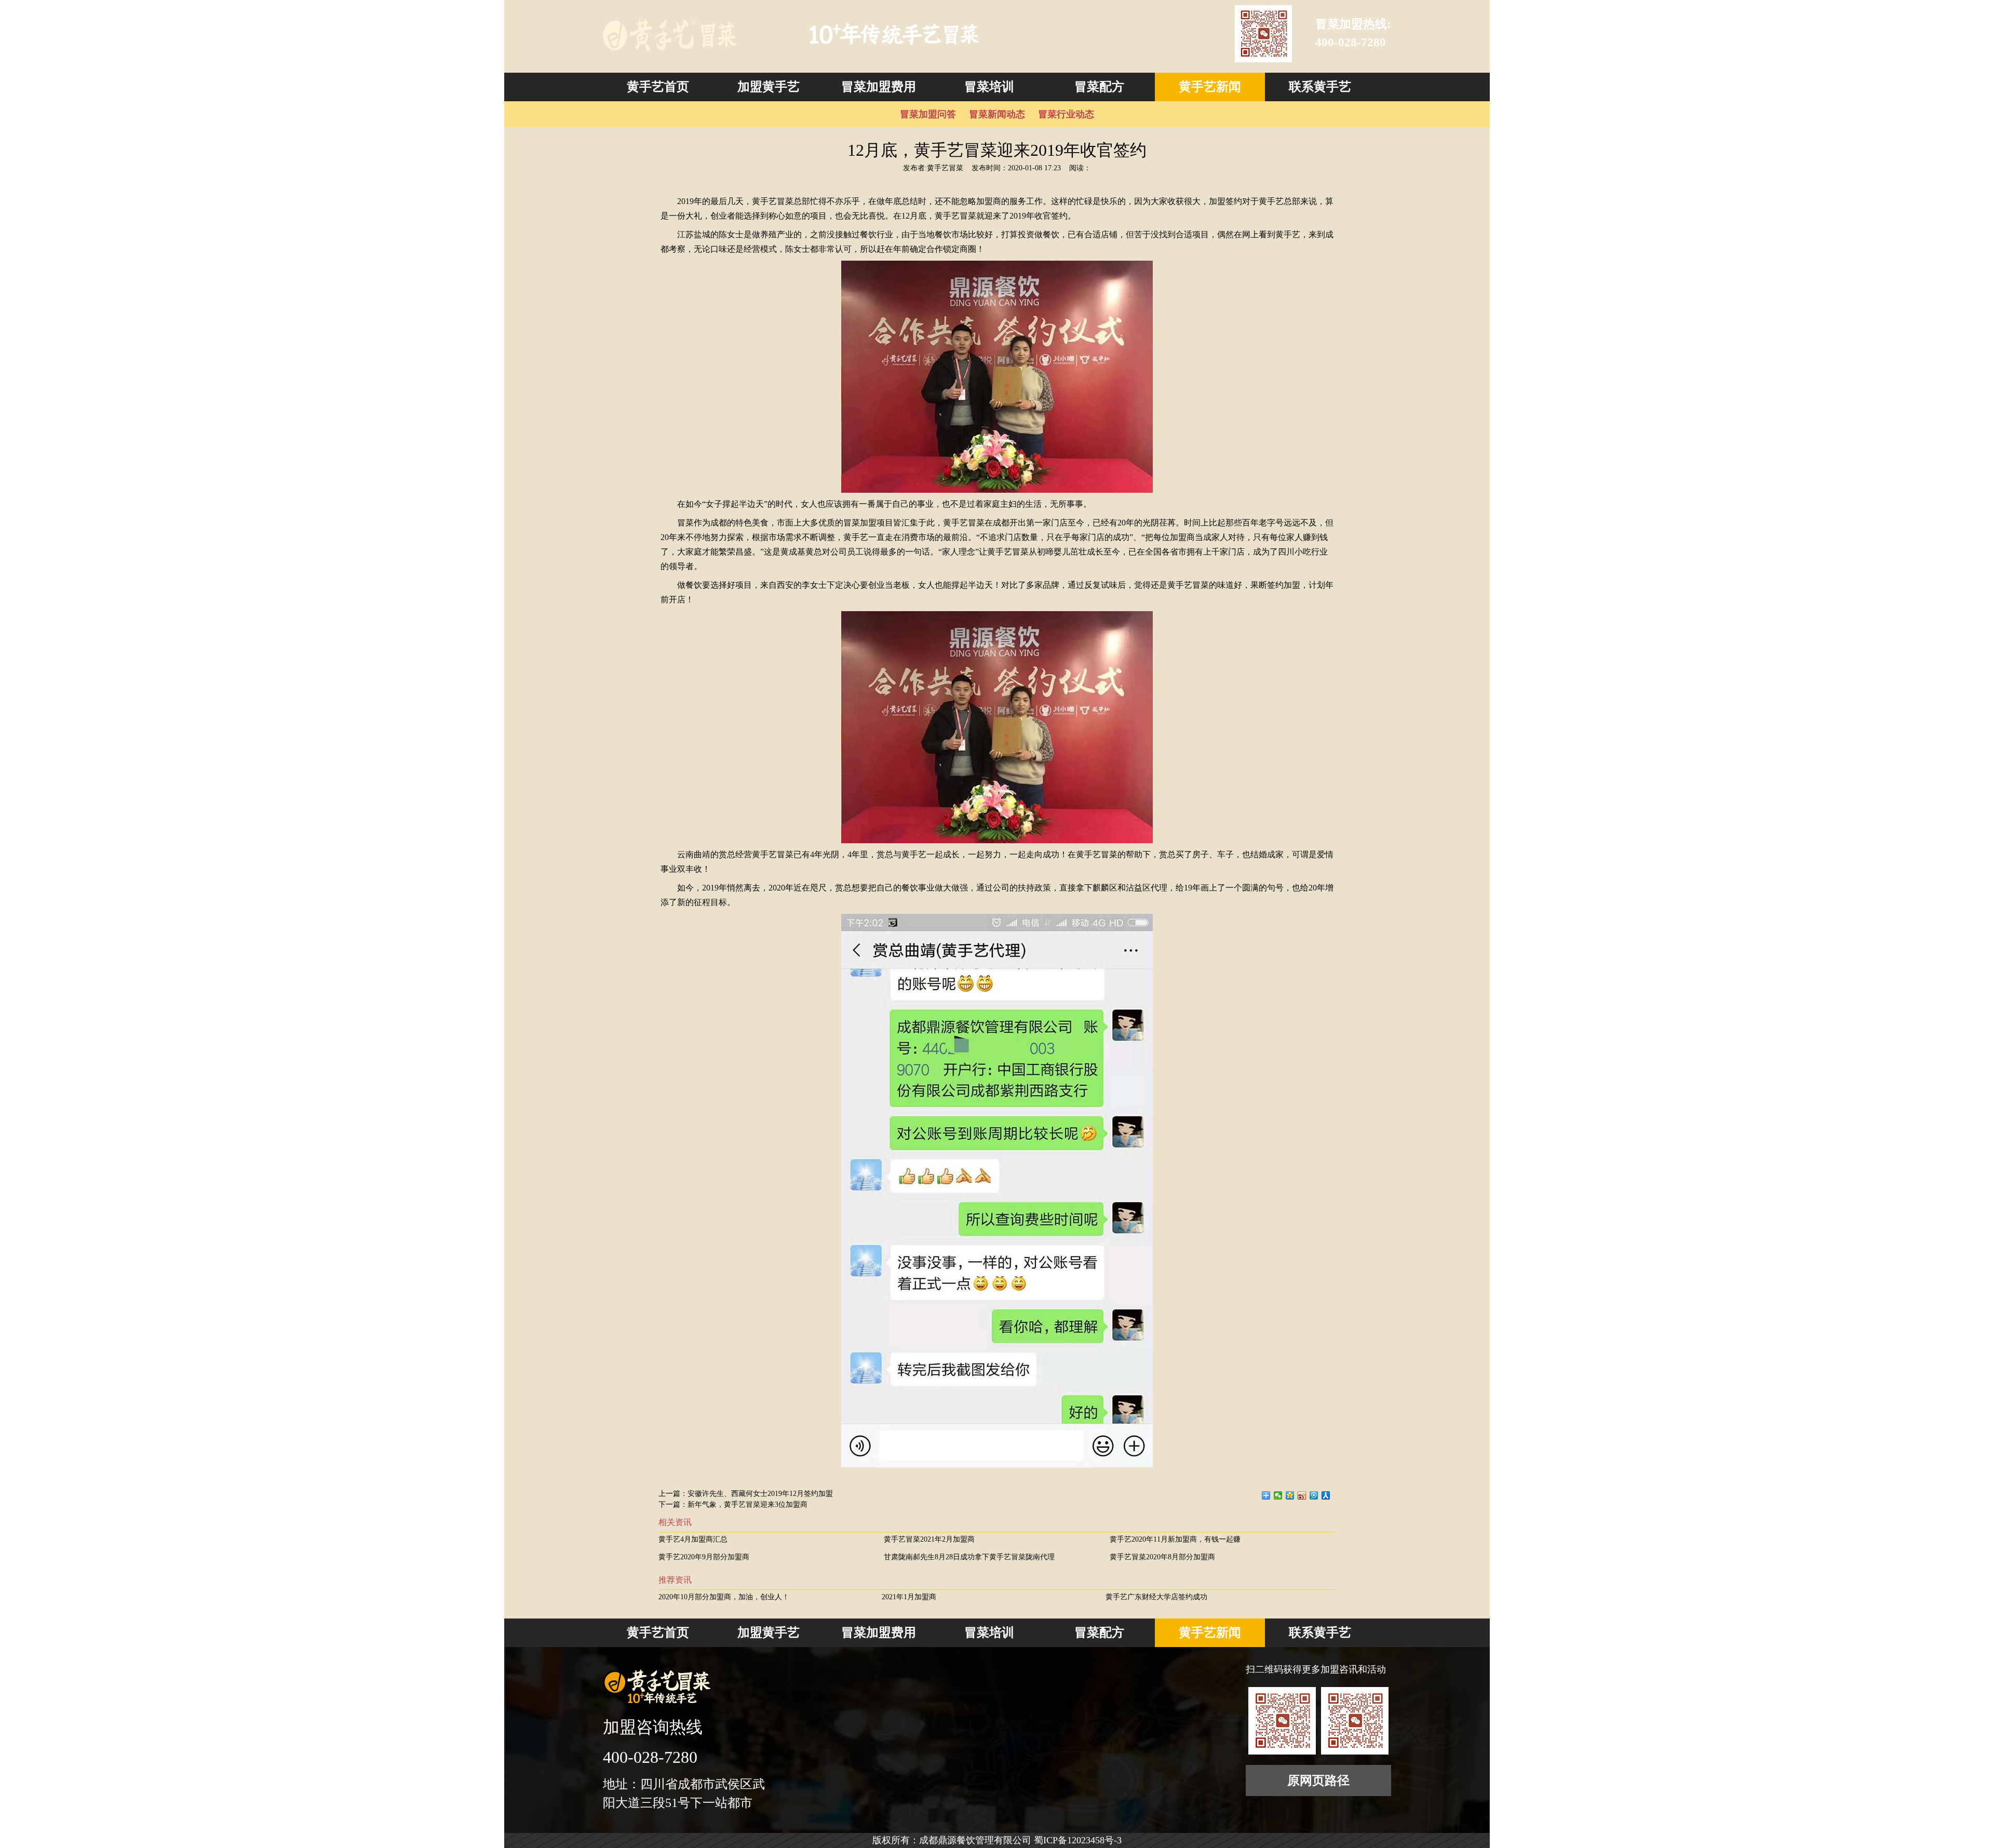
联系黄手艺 (1320, 87)
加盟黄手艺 (769, 87)
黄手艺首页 (658, 87)
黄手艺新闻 (1210, 87)
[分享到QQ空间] (1290, 1495)
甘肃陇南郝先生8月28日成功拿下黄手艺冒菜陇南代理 (969, 1557)
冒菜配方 (1099, 87)
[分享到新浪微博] (1302, 1495)
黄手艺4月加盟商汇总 (693, 1539)
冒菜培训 (989, 87)
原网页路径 (1318, 1780)
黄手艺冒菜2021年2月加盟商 (929, 1539)
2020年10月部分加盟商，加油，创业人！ (724, 1597)
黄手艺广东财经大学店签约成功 (1156, 1597)
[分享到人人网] (1326, 1495)
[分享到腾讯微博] (1314, 1495)
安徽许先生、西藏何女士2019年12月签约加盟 (760, 1494)
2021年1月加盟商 (909, 1597)
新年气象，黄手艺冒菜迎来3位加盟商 (747, 1505)
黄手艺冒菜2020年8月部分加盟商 (1162, 1557)
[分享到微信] (1278, 1495)
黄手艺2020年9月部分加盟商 (704, 1557)
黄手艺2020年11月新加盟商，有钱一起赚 (1175, 1539)
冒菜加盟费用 (879, 87)
